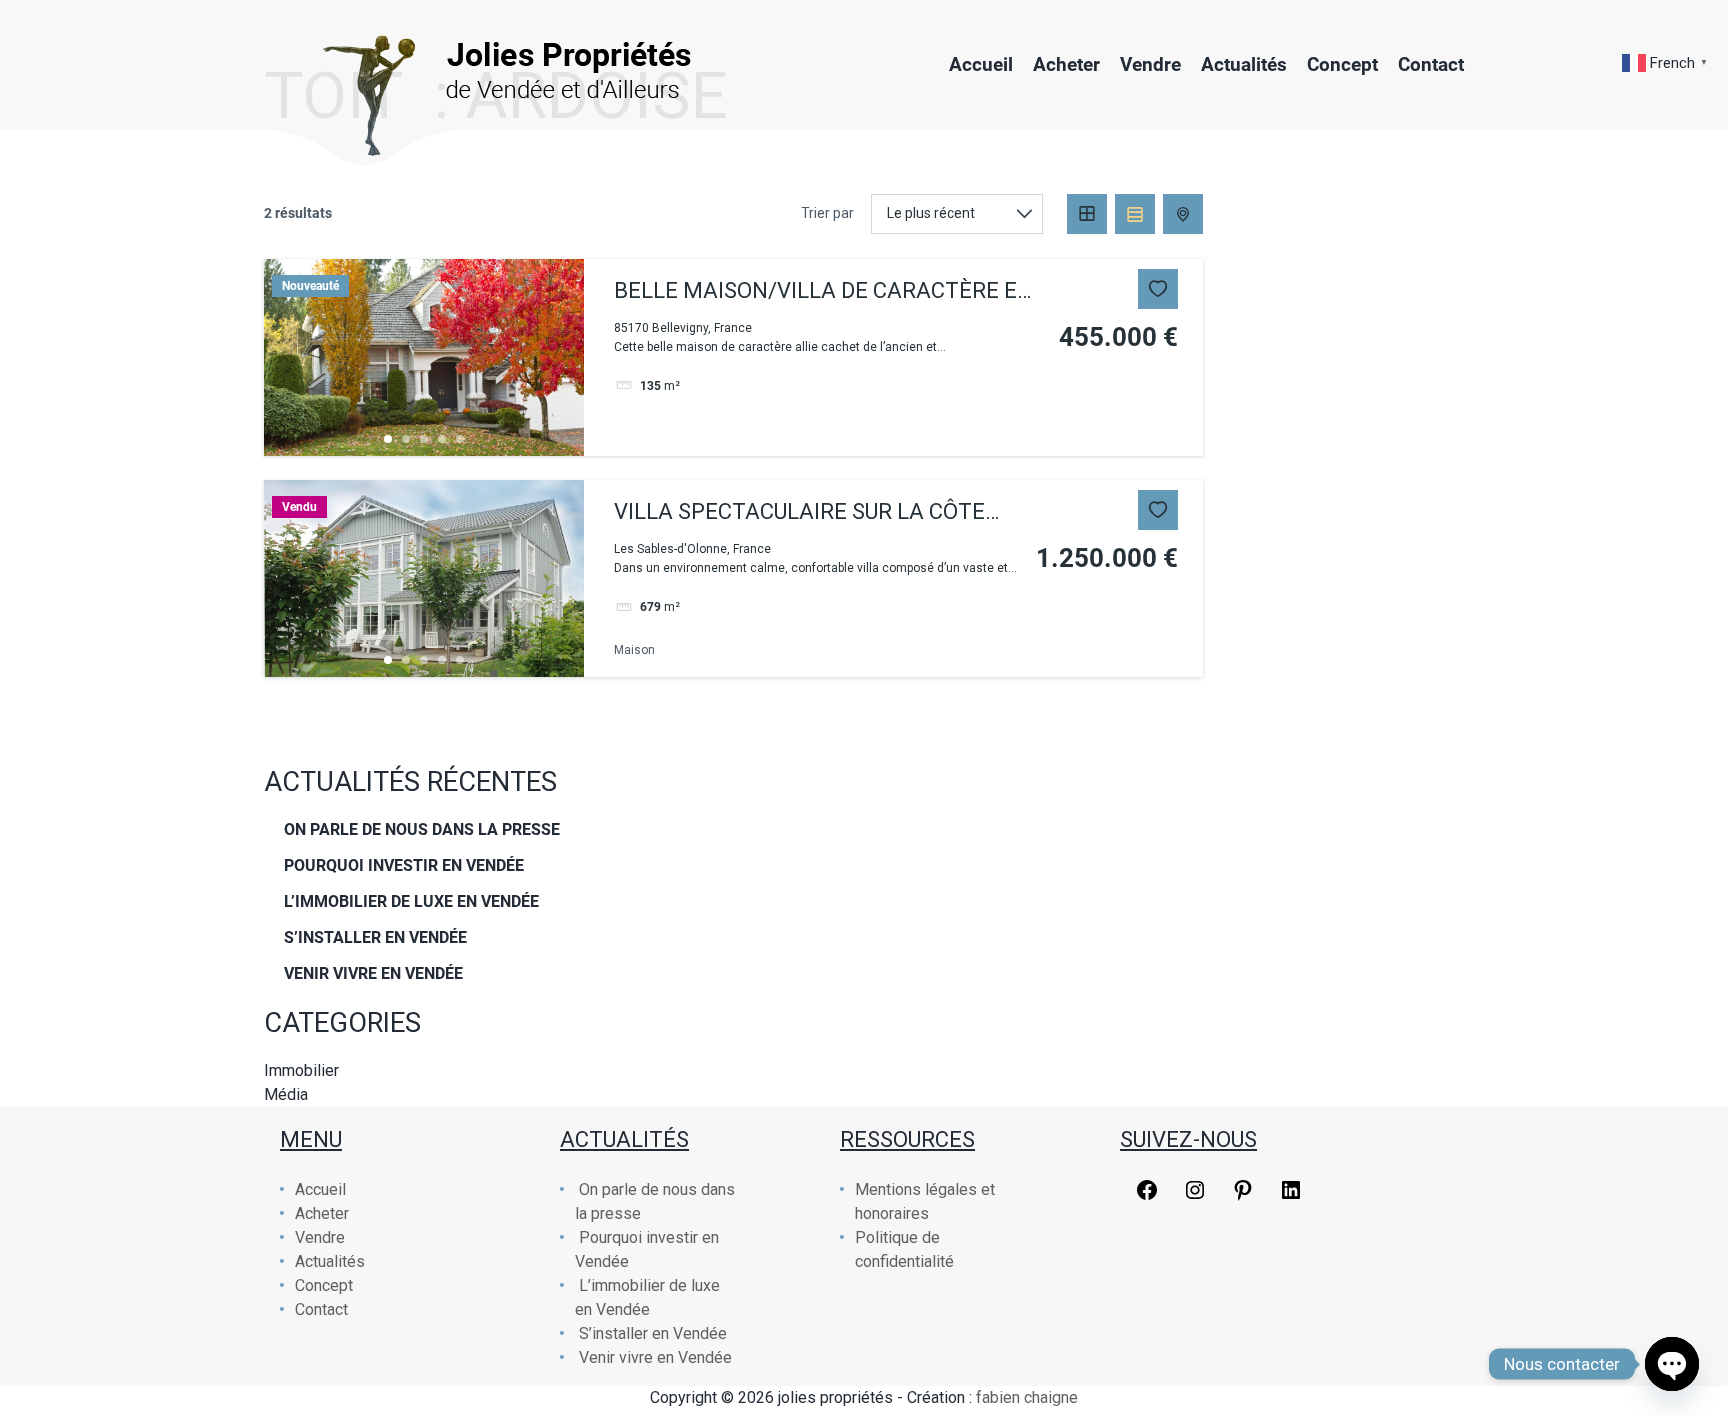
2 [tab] (406, 439)
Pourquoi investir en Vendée (404, 865)
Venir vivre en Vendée (373, 973)
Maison (634, 650)
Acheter (1066, 64)
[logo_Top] (480, 65)
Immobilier (301, 1070)
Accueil (981, 64)
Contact (1431, 64)
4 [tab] (442, 439)
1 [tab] (388, 439)
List (1135, 214)
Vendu (299, 507)
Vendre (1150, 64)
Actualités (1244, 64)
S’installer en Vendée (375, 937)
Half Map (1183, 214)
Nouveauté (310, 286)
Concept (1342, 64)
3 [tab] (424, 439)
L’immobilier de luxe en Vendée (411, 901)
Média (286, 1094)
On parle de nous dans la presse (422, 829)
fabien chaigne (1027, 1397)
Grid (1087, 214)
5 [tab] (460, 439)
